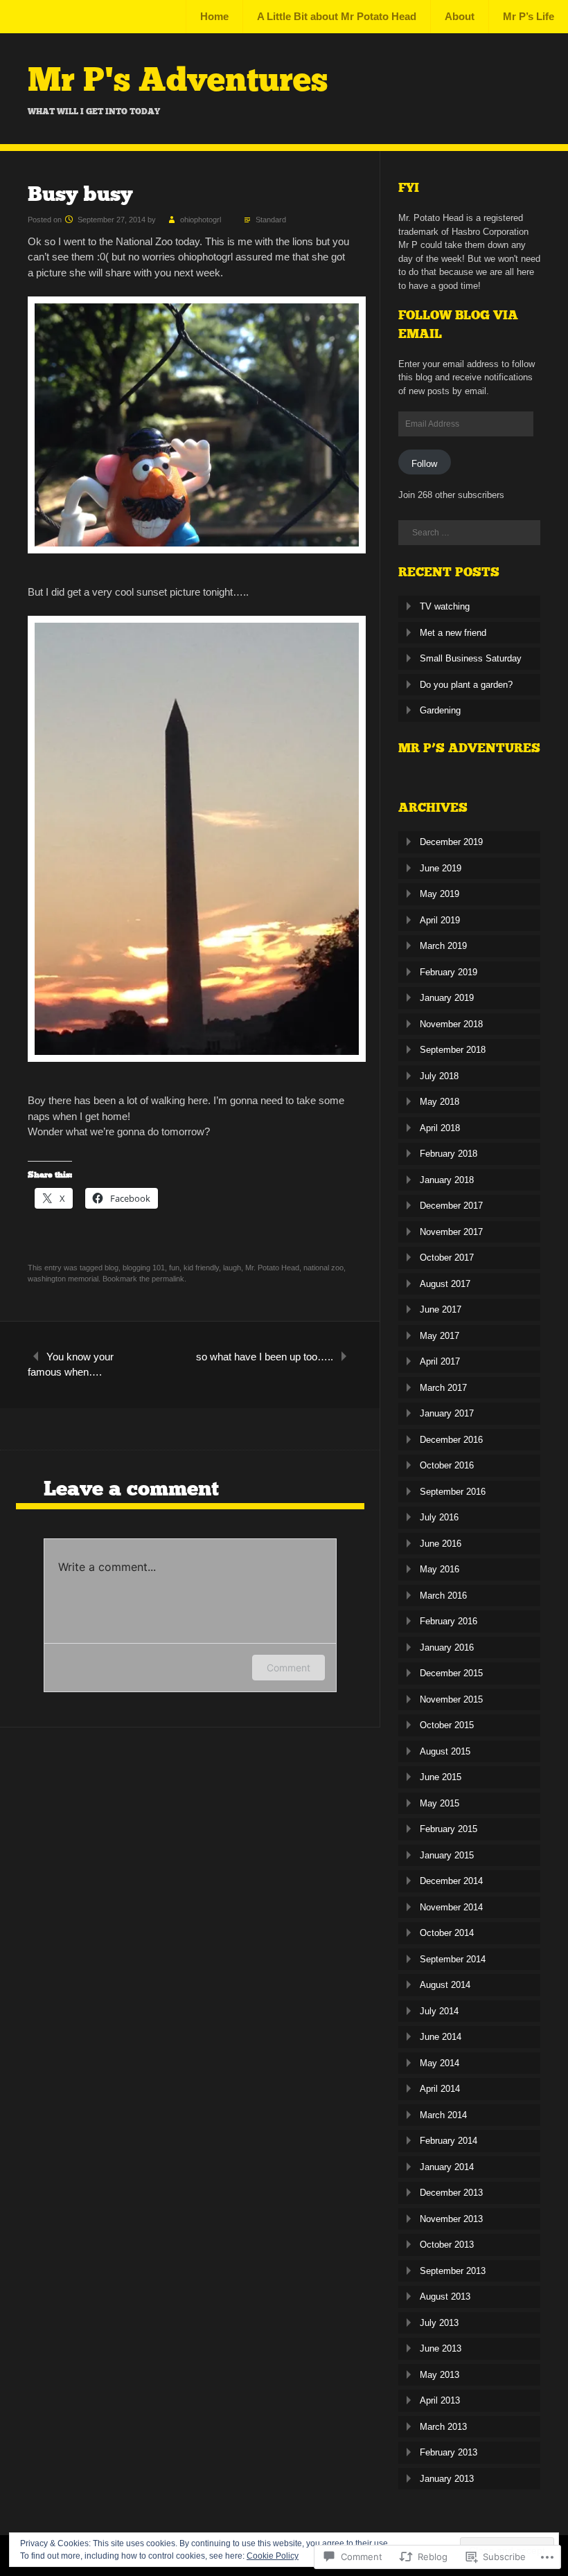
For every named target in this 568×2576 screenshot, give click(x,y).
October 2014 (447, 1933)
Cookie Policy (273, 2556)
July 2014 (439, 2011)
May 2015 (440, 1803)
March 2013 (443, 2427)
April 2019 (440, 920)
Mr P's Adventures (178, 80)
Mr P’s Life (529, 16)
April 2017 (440, 1361)
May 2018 (440, 1102)
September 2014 (453, 1959)
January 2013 (447, 2479)
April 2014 (440, 2089)
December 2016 (451, 1440)
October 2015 (447, 1725)
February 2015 (449, 1829)
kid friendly (201, 1268)
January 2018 (447, 1180)
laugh (232, 1268)
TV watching (445, 606)
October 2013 (447, 2245)
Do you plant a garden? (466, 685)
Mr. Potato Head (272, 1268)
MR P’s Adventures (469, 748)
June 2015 (441, 1777)
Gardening (440, 710)
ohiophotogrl (201, 220)
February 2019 (449, 972)
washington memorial (63, 1279)
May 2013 (440, 2375)
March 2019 (443, 946)
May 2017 (440, 1336)
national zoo (323, 1268)
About (460, 16)
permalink (168, 1279)
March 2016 (443, 1596)
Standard (271, 220)
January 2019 (447, 998)
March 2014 (443, 2115)
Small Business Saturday (471, 658)
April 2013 (440, 2400)
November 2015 (451, 1699)
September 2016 (453, 1492)
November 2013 (451, 2219)
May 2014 (440, 2063)
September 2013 (453, 2271)
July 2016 (439, 1517)
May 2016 (440, 1569)
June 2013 (441, 2348)
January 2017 (447, 1413)
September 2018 (453, 1050)
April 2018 (440, 1128)
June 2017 (441, 1309)
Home (214, 16)
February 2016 (449, 1621)
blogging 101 (144, 1268)
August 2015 (445, 1751)
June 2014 (441, 2037)
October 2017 (447, 1258)
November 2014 (451, 1907)
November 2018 (451, 1024)
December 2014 (451, 1881)
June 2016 (441, 1544)
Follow (424, 464)
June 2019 (441, 868)
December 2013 (451, 2193)
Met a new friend (453, 633)
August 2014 (445, 1985)
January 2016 (447, 1647)
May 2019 (440, 894)
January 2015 (447, 1855)
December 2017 (451, 1206)
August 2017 (445, 1284)
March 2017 (443, 1388)
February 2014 (449, 2141)
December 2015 (451, 1673)
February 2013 (449, 2452)
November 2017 (451, 1232)
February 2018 (449, 1154)
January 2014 (447, 2167)
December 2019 (451, 842)
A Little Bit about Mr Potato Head (337, 16)
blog (112, 1268)
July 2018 (439, 1076)
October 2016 (447, 1465)
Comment (289, 1668)
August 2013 (445, 2297)
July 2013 (439, 2323)
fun (174, 1268)
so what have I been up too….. (265, 1357)
